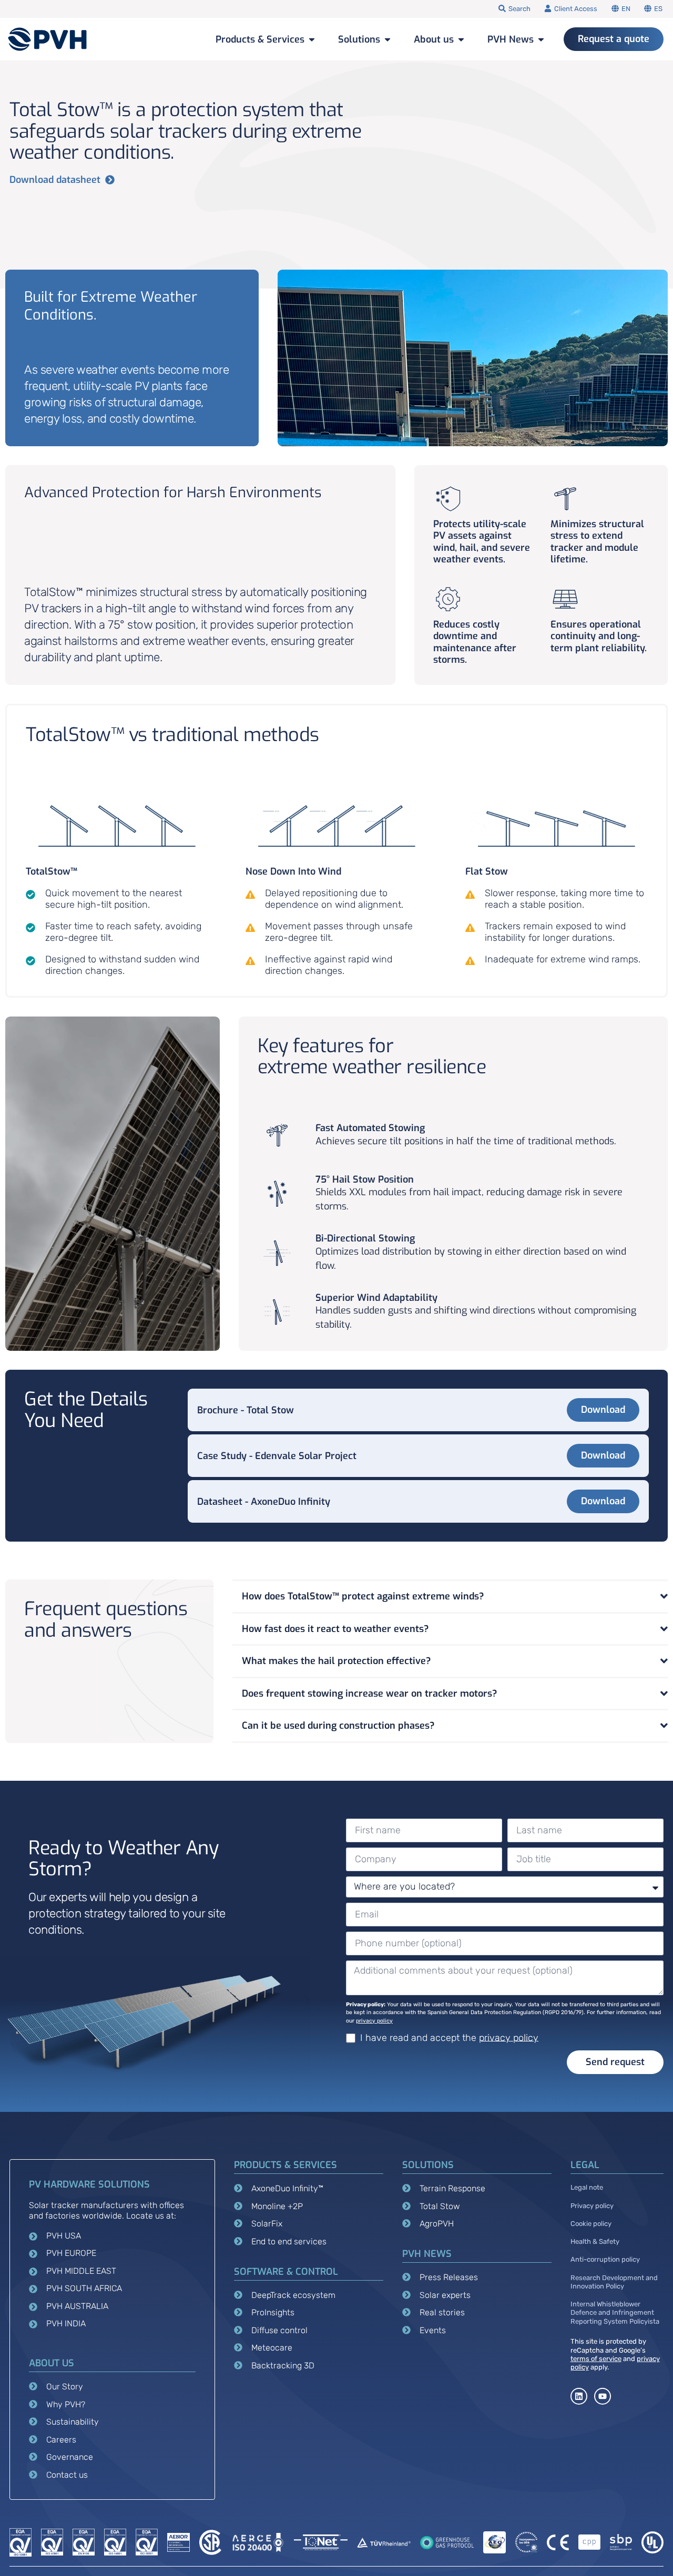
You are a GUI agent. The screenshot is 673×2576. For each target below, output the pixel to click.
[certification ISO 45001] (52, 2542)
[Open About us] (461, 39)
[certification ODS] (526, 2542)
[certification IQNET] (321, 2542)
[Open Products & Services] (312, 39)
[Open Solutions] (388, 39)
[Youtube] (603, 2396)
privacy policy (374, 2021)
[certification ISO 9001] (84, 2542)
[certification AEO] (494, 2542)
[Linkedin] (579, 2396)
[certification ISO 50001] (21, 2542)
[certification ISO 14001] (115, 2542)
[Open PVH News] (541, 39)
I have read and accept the (449, 2037)
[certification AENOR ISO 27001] (178, 2542)
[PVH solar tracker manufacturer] (48, 39)
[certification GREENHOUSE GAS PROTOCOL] (447, 2542)
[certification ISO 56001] (147, 2542)
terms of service (596, 2359)
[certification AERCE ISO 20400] (258, 2542)
